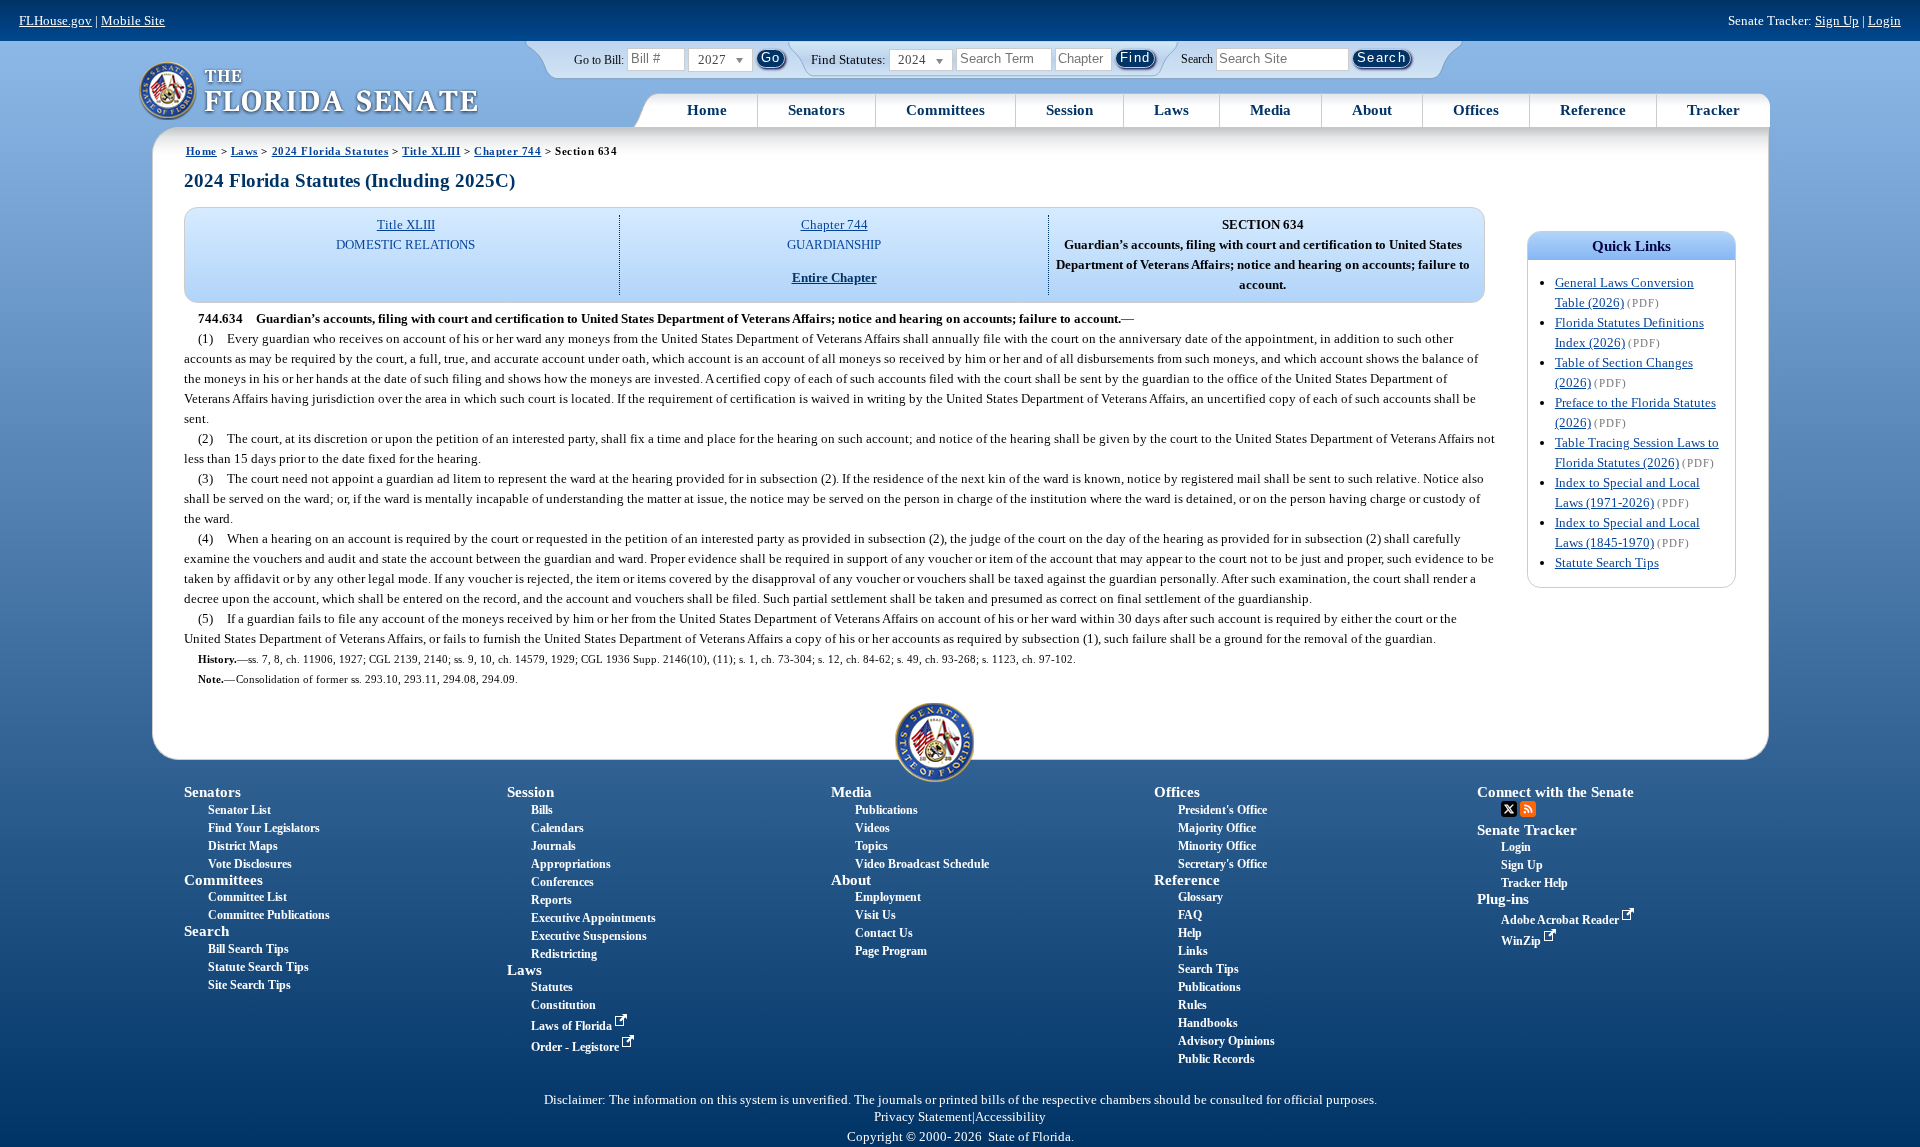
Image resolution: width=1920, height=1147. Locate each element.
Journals (553, 846)
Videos (872, 828)
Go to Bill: (599, 60)
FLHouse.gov (55, 20)
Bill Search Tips (248, 949)
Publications (886, 810)
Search (1197, 58)
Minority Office (1217, 846)
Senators (816, 110)
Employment (888, 897)
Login (1884, 20)
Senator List (239, 810)
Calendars (557, 828)
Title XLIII (431, 151)
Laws (1171, 110)
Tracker (1713, 110)
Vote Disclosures (250, 864)
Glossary (1200, 897)
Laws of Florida (573, 1026)
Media (1270, 110)
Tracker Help (1534, 883)
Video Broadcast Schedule (922, 864)
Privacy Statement (923, 1117)
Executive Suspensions (589, 936)
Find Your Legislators (264, 828)
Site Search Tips (249, 985)
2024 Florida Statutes (330, 151)
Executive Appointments (593, 918)
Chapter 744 (507, 151)
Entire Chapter (834, 277)
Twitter (1509, 809)
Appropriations (571, 864)
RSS (1528, 809)
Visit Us (875, 915)
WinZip (1522, 941)
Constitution (563, 1005)
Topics (871, 846)
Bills (542, 810)
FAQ (1190, 915)
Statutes (552, 987)
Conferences (562, 882)
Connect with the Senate (1555, 792)
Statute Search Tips (1607, 562)
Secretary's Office (1222, 864)
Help (1190, 933)
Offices (1476, 110)
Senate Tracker (1527, 830)
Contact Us (884, 933)
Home (707, 110)
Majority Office (1217, 828)
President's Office (1222, 810)
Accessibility (1010, 1117)
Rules (1192, 1005)
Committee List (247, 897)
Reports (551, 900)
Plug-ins (1503, 899)
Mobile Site (133, 20)
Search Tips (1208, 969)
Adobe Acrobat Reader (1561, 920)
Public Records (1216, 1059)
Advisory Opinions (1226, 1041)
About (1372, 110)
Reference (1593, 110)
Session (1069, 110)
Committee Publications (269, 915)
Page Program (891, 951)
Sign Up (1837, 20)
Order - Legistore (576, 1047)
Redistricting (564, 954)
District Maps (243, 846)
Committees (945, 110)
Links (1193, 951)
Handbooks (1208, 1023)
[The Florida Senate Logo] (308, 90)
